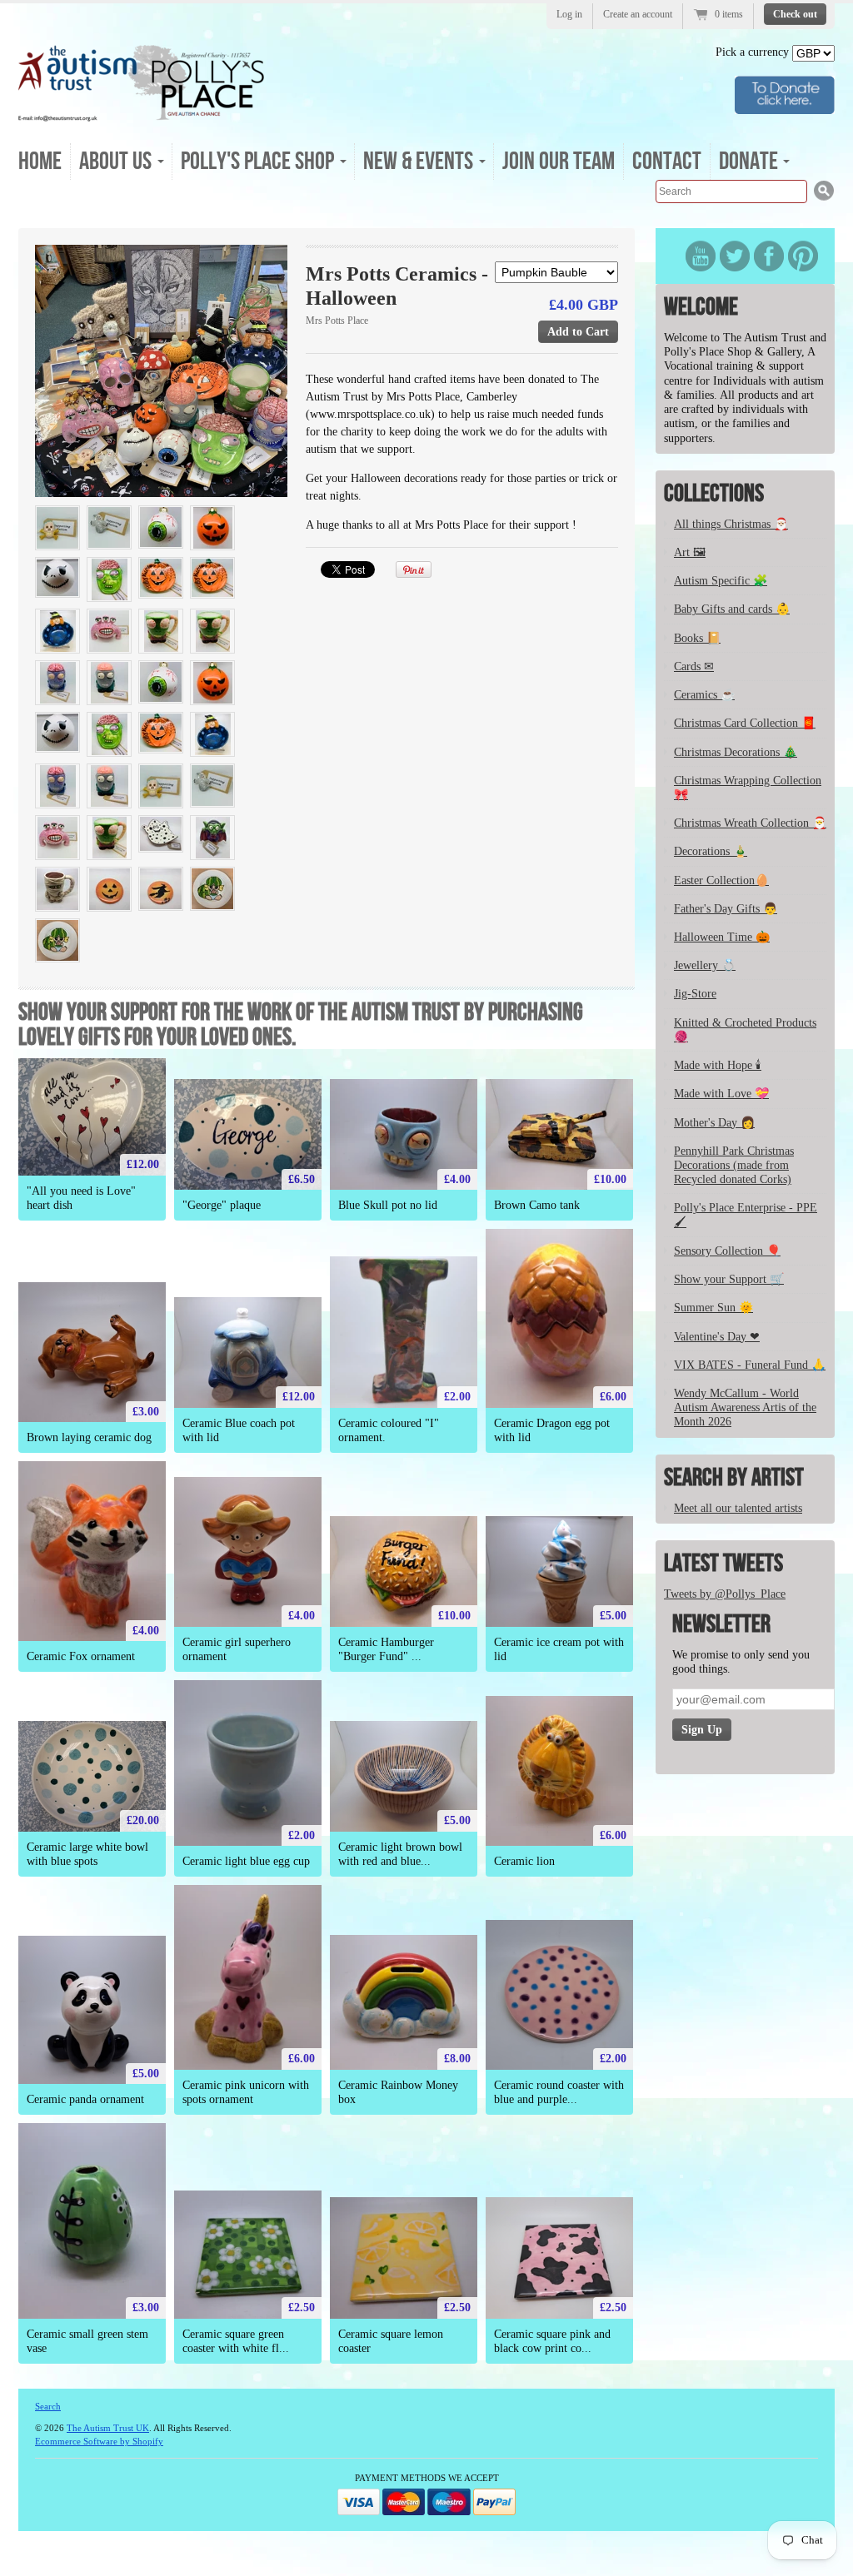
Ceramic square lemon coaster (391, 2341)
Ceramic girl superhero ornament (237, 1649)
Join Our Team (559, 162)
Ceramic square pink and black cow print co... (552, 2341)
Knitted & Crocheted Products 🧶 (745, 1030)
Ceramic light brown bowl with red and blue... (400, 1854)
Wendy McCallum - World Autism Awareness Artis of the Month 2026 (745, 1407)
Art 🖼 (690, 552)
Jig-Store (695, 994)
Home (40, 162)
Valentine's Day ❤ (717, 1337)
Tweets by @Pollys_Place (725, 1594)
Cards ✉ (694, 666)
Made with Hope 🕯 (718, 1065)
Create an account (638, 14)
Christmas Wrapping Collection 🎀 (748, 788)
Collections (714, 494)
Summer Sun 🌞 (713, 1308)
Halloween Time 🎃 (722, 937)
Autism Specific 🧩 (721, 581)
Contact (667, 162)
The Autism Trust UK (108, 2428)
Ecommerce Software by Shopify (99, 2441)
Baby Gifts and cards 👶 (732, 609)
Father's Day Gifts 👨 (726, 909)
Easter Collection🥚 (721, 880)
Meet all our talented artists (738, 1508)
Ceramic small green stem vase (87, 2341)
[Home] (142, 116)
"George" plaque (222, 1205)
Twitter (735, 256)
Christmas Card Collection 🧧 (745, 723)
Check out (795, 14)
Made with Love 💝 (721, 1094)
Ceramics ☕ (704, 695)
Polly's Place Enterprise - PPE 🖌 (746, 1215)
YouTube (701, 256)
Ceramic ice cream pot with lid (559, 1649)
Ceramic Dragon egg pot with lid (552, 1430)
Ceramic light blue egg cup (246, 1861)
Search (48, 2406)
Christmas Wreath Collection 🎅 (750, 823)
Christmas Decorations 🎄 (736, 752)
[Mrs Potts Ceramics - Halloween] (161, 371)
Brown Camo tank (537, 1205)
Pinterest (803, 256)
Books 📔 (697, 638)
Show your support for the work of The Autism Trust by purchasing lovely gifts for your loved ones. (301, 1025)
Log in (569, 14)
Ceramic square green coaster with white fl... (236, 2341)
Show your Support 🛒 (729, 1279)
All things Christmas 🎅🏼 (731, 524)
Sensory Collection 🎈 (727, 1251)
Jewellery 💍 (705, 965)
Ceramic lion (524, 1861)
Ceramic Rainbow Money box (398, 2092)
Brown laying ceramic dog (89, 1437)
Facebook (769, 256)
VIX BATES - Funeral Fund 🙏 (750, 1365)
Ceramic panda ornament (85, 2099)
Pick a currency (754, 52)
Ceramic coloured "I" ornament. (389, 1430)
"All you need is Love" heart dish (81, 1198)
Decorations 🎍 (711, 851)
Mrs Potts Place (337, 321)
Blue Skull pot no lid (388, 1205)
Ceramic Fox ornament (81, 1656)
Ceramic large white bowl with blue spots (87, 1854)
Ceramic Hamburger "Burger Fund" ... (386, 1649)
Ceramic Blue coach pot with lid (239, 1430)
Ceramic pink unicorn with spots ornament (246, 2092)
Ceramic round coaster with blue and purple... (559, 2092)
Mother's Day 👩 (714, 1123)
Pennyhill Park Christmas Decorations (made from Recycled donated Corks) (734, 1165)
